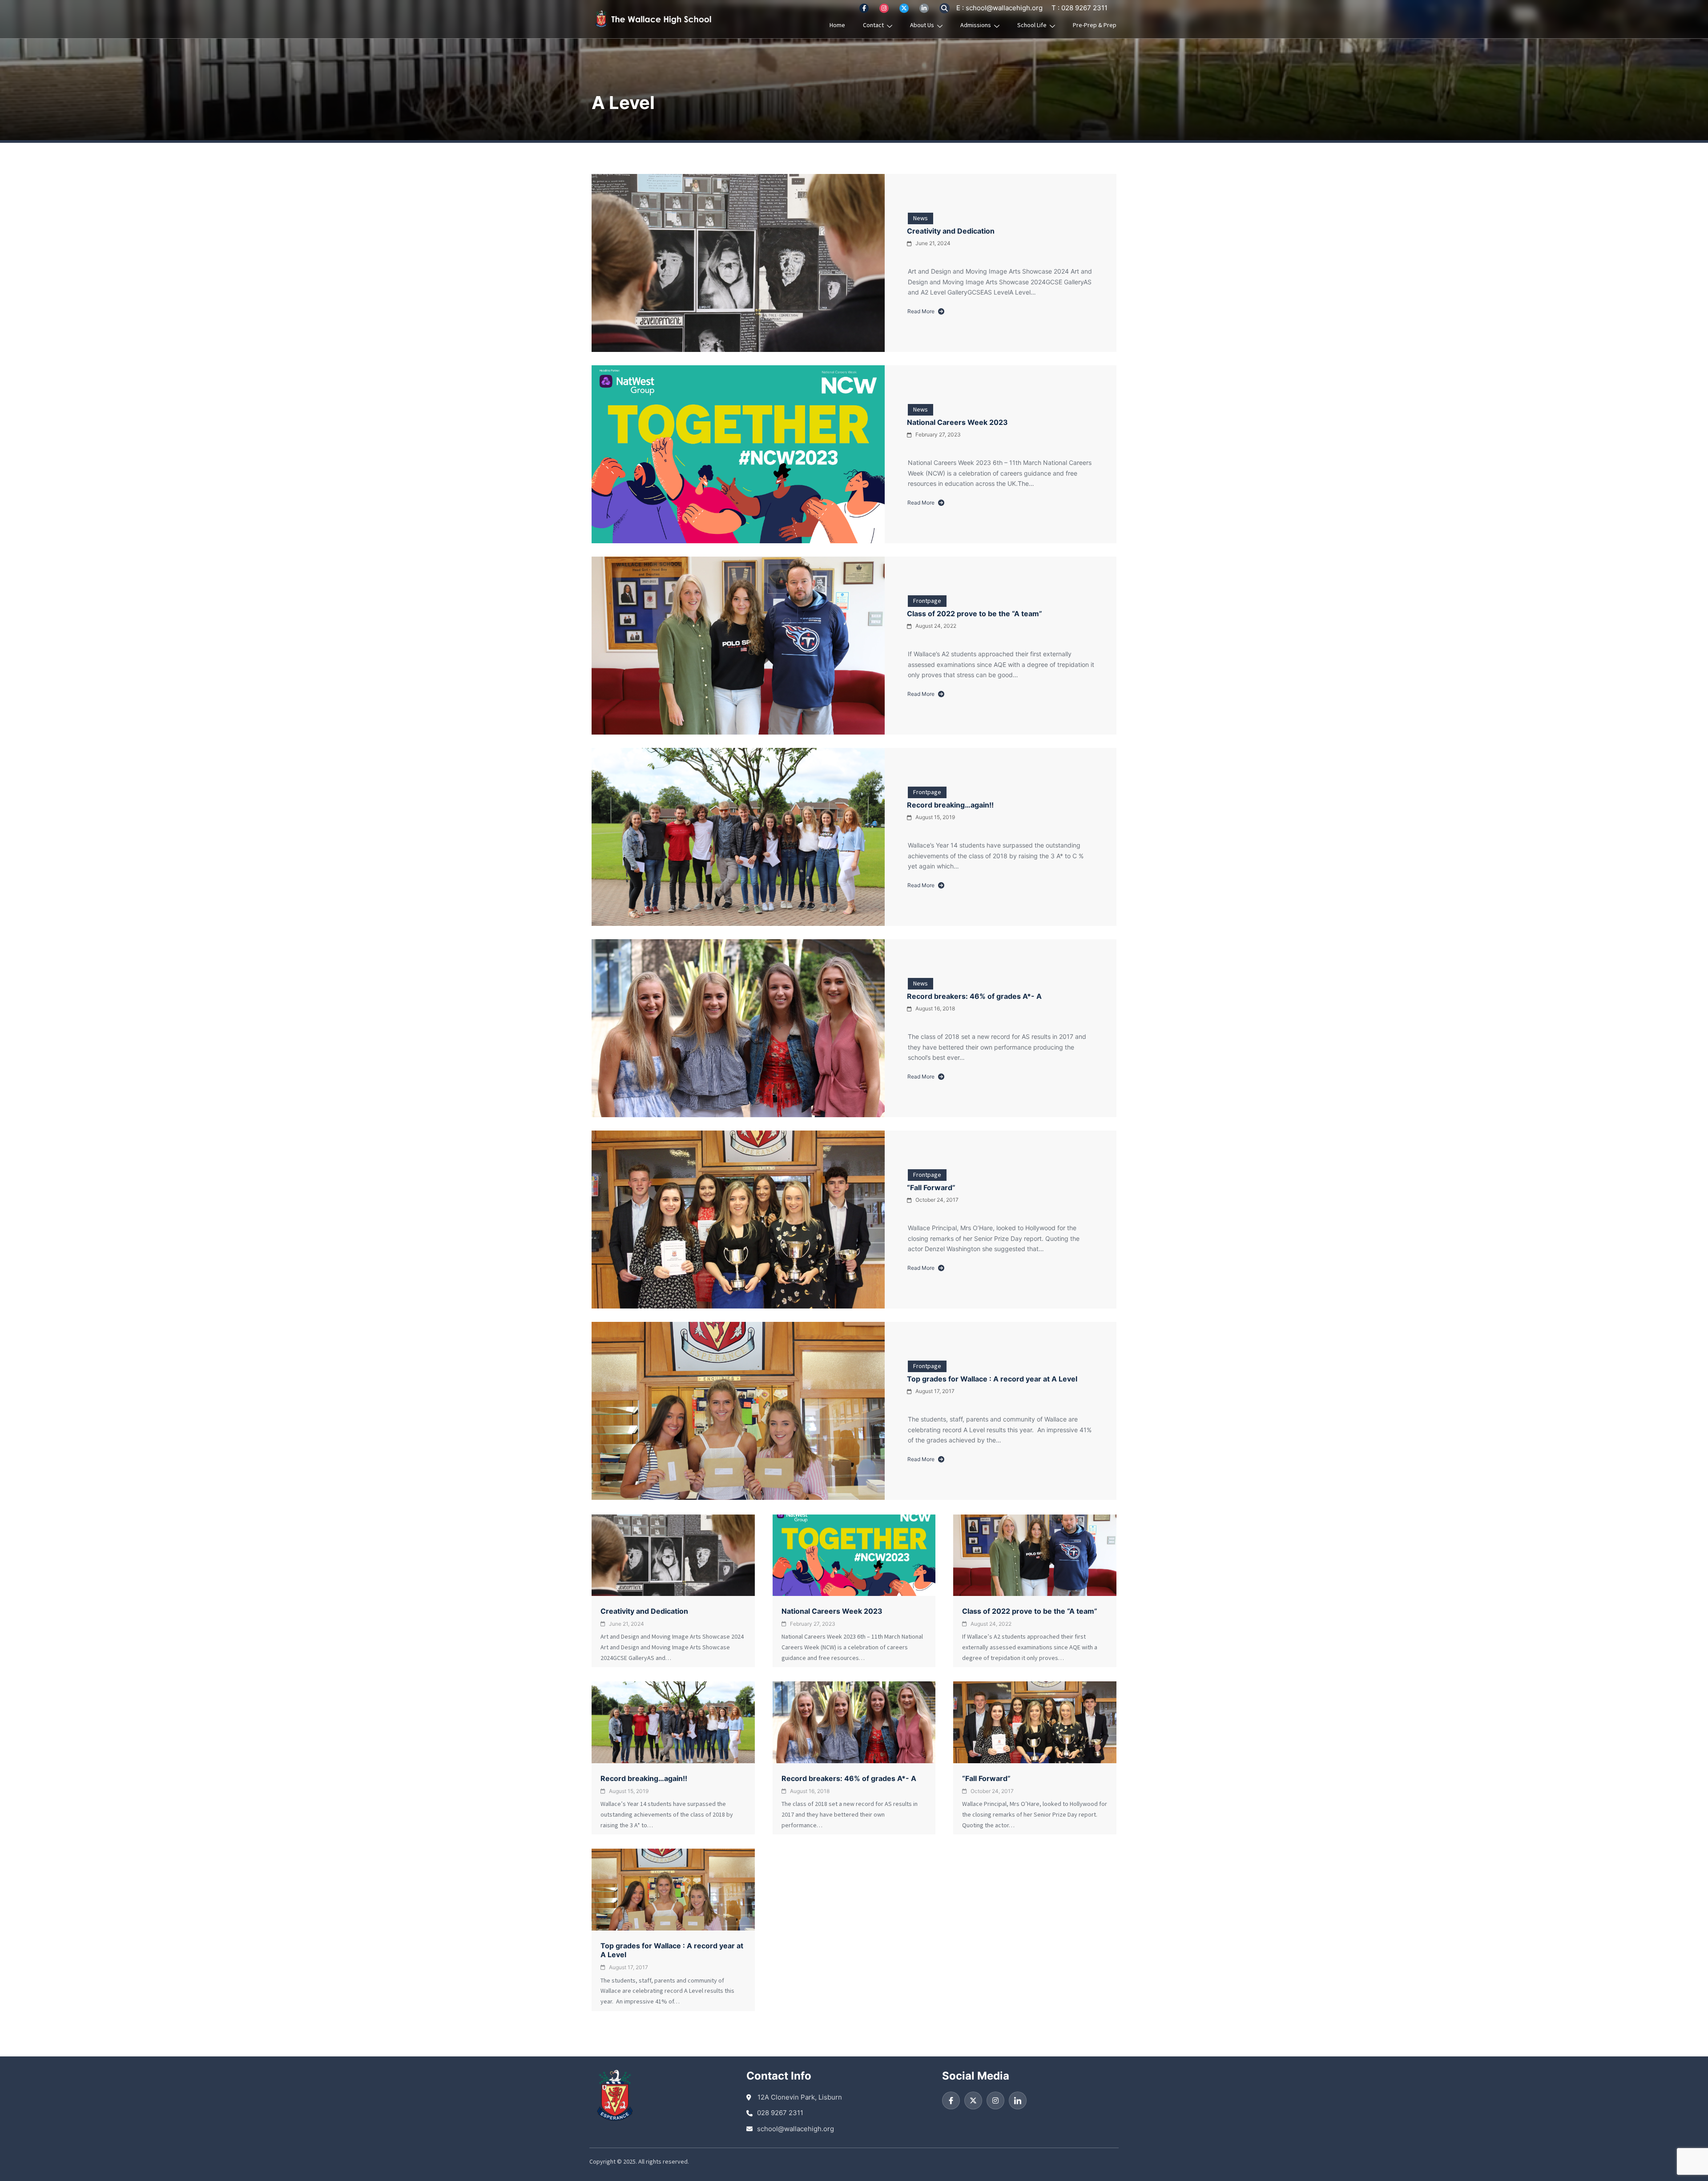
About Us (922, 25)
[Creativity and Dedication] (738, 263)
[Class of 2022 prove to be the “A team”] (738, 646)
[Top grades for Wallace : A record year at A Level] (738, 1411)
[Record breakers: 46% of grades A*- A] (738, 1028)
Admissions (976, 25)
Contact (873, 25)
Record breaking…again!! (950, 805)
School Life (1032, 25)
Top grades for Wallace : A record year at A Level (992, 1379)
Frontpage (927, 601)
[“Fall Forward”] (738, 1220)
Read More (921, 312)
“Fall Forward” (931, 1187)
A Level (623, 103)
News (920, 218)
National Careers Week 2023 (957, 422)
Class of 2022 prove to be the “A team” (975, 614)
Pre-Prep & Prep (1095, 25)
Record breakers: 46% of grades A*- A (974, 996)
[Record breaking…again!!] (738, 837)
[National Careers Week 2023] (738, 454)
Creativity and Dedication (951, 231)
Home (837, 25)
